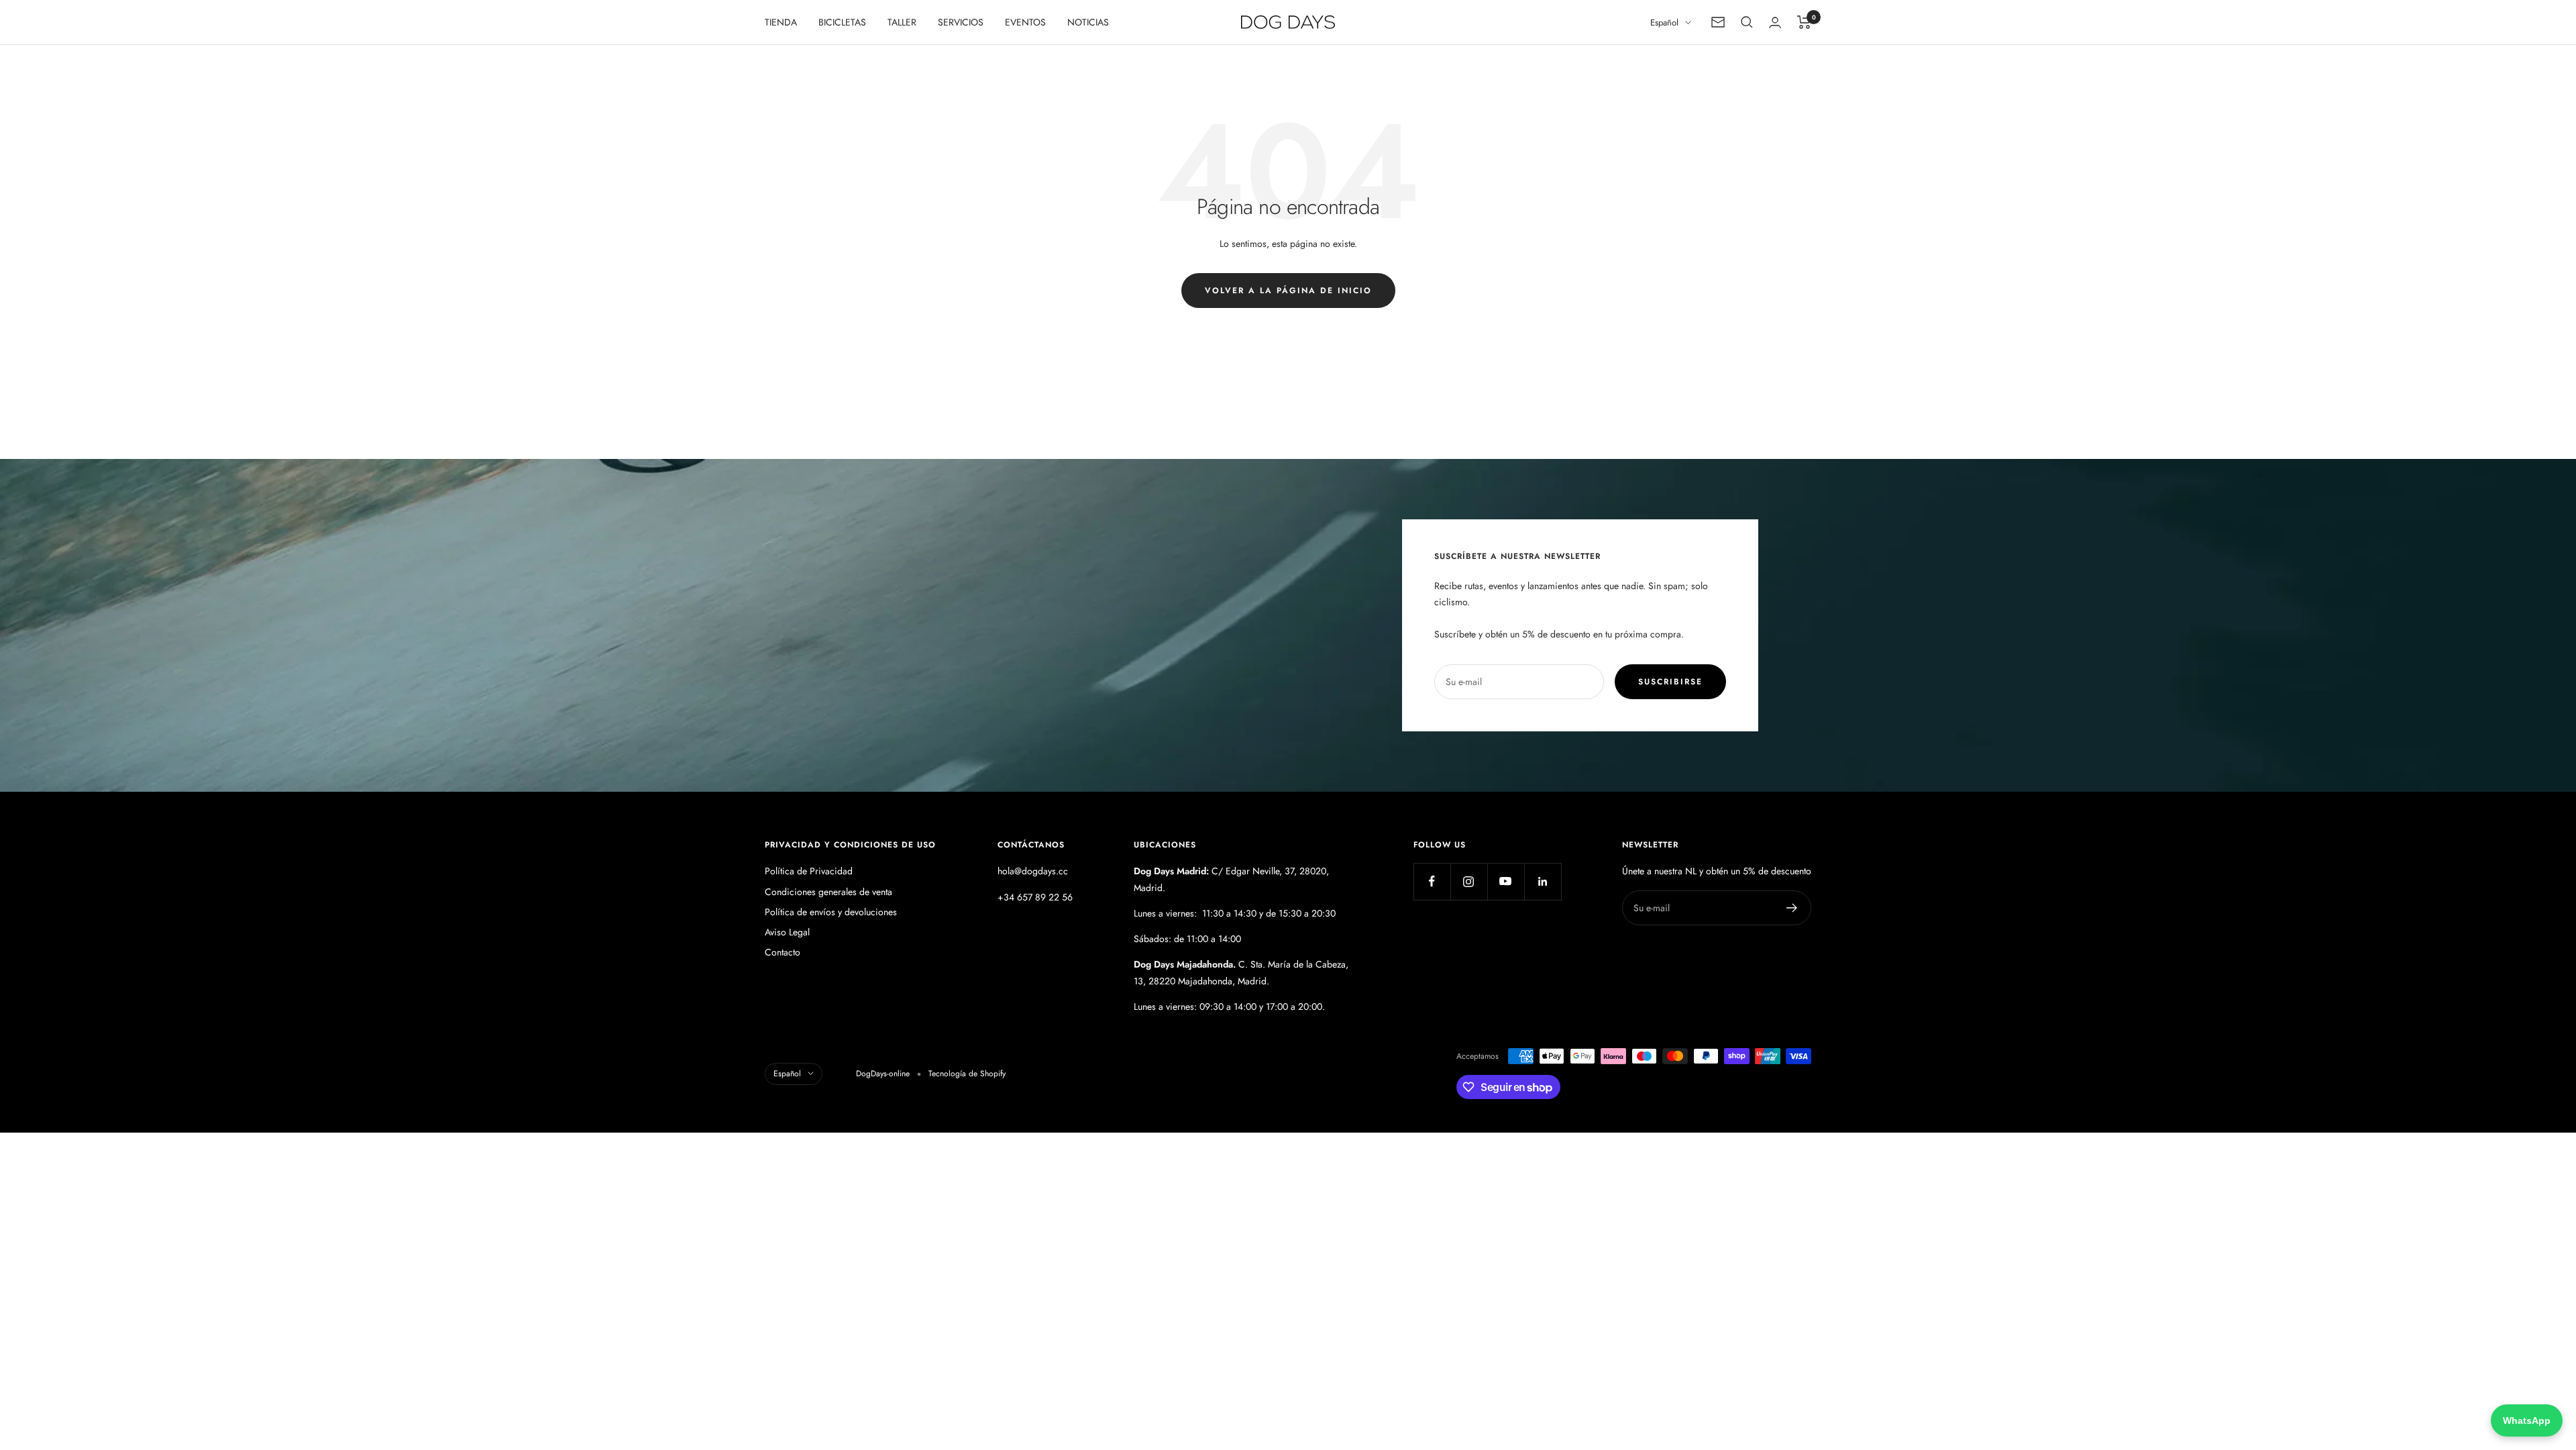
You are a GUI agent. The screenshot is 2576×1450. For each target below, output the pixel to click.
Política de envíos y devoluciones (831, 912)
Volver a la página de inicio (1288, 291)
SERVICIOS (961, 22)
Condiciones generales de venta (828, 892)
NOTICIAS (1088, 22)
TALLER (902, 22)
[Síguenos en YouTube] (1506, 881)
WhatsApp (2527, 1420)
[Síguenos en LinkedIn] (1543, 881)
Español (1664, 22)
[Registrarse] (1792, 908)
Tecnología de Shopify (967, 1074)
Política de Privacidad (809, 871)
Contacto (783, 952)
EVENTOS (1025, 22)
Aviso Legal (787, 932)
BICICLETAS (842, 22)
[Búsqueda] (1747, 22)
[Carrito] (1804, 22)
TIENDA (781, 22)
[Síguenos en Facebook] (1432, 881)
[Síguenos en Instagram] (1469, 881)
